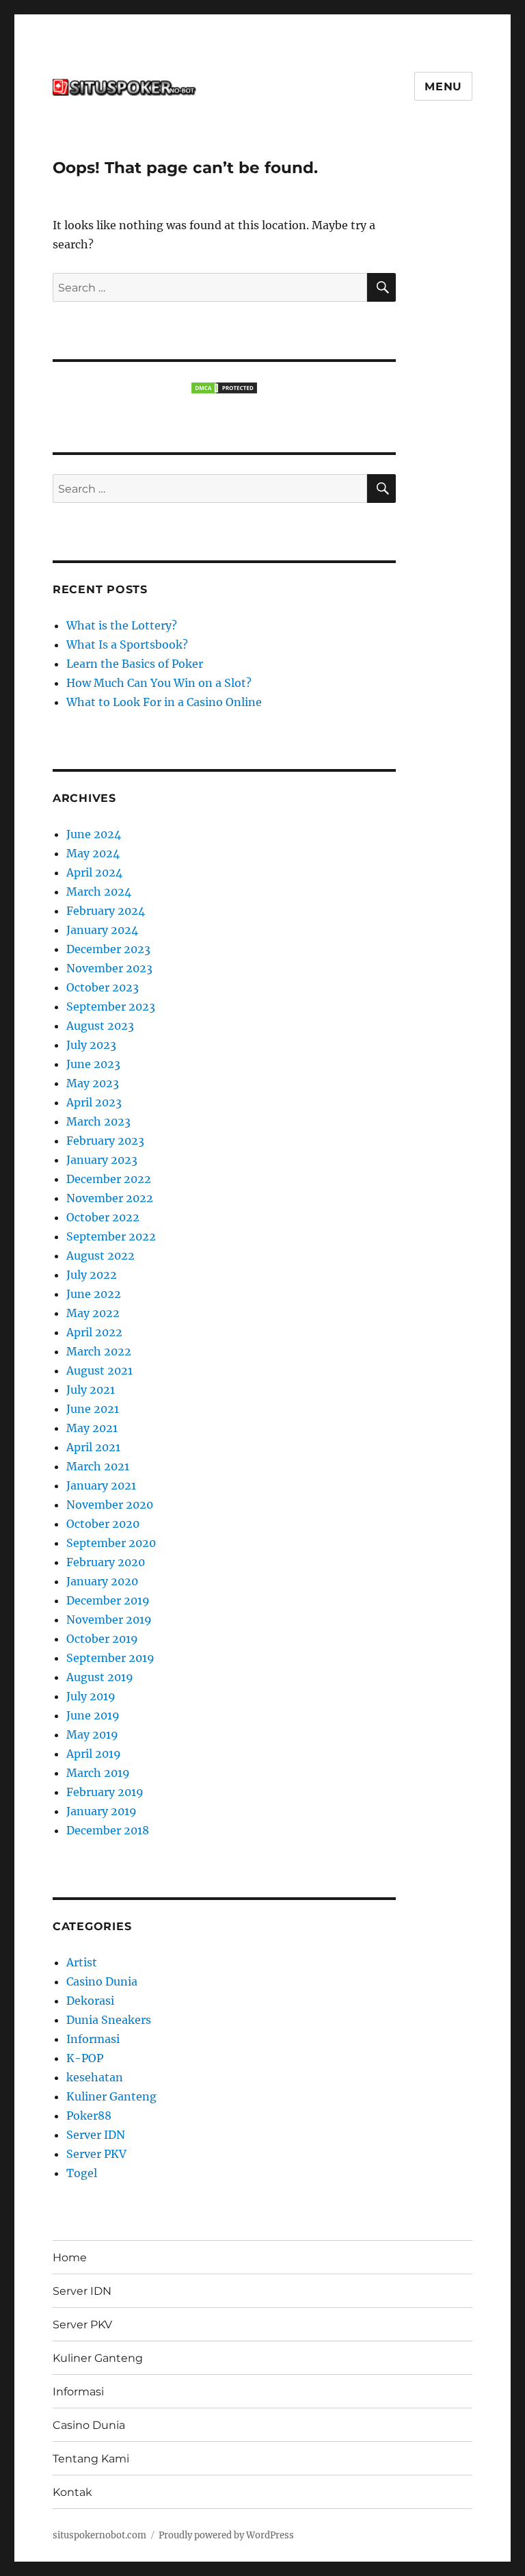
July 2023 (91, 1045)
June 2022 (94, 1294)
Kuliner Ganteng (111, 2096)
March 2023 (98, 1121)
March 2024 (99, 892)
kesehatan (95, 2077)
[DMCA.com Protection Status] (225, 388)
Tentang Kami (91, 2459)
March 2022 (99, 1351)
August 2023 (100, 1026)
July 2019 (91, 1696)
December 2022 (109, 1179)
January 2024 (102, 930)
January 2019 (102, 1811)
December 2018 (108, 1830)
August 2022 (100, 1256)
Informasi (93, 2039)
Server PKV (96, 2154)
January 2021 (101, 1485)
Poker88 (89, 2116)
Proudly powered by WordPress (226, 2535)
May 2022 (93, 1313)
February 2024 (106, 911)
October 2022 (103, 1217)
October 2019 (102, 1639)
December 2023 (108, 949)
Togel (82, 2173)
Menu (443, 87)
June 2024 (94, 834)
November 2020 (110, 1505)
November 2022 (110, 1198)
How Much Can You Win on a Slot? (159, 683)
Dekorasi (90, 2001)
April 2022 (94, 1332)
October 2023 (103, 987)
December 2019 (108, 1600)
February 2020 (106, 1562)
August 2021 (99, 1370)
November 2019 (109, 1619)
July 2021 (91, 1390)
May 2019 (92, 1734)
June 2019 (93, 1715)
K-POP (85, 2058)
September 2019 (110, 1658)
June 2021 (93, 1409)
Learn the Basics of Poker (135, 664)
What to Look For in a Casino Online (164, 702)
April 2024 (94, 872)
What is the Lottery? (122, 625)
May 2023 (93, 1083)
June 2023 (93, 1064)
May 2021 (92, 1428)
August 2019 (100, 1677)
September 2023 (111, 1006)
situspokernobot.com (99, 2535)
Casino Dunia (102, 1981)
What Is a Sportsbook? (127, 645)
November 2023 (109, 968)
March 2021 (98, 1466)
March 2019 (98, 1773)
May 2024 (93, 853)
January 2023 (102, 1160)
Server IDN (96, 2135)
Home (70, 2258)
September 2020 (111, 1543)
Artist (82, 1962)
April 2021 (93, 1447)
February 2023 (105, 1141)
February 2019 (105, 1792)
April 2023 (94, 1102)
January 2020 (102, 1581)
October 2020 (103, 1524)
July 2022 (92, 1275)
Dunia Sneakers (109, 2020)
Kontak (72, 2492)
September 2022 (111, 1236)
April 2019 (94, 1754)
